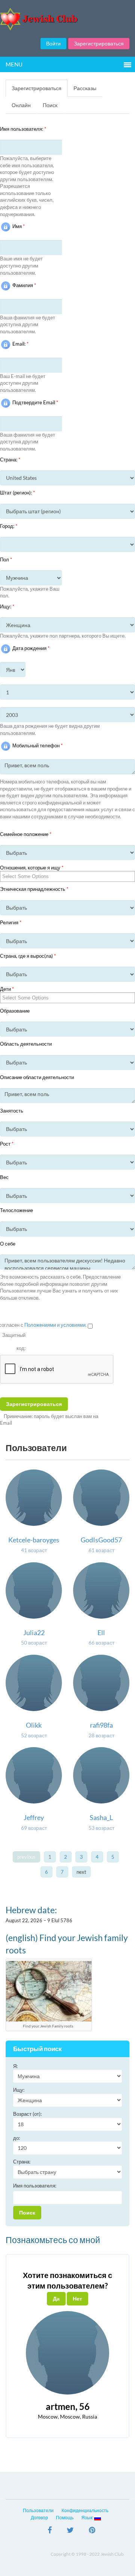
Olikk (34, 1725)
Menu (14, 64)
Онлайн (21, 105)
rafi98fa (101, 1725)
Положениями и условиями (55, 1325)
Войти (53, 43)
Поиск (50, 105)
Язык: (88, 2518)
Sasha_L (101, 1817)
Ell (101, 1633)
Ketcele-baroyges (34, 1540)
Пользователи (38, 2510)
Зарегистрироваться (99, 43)
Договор (39, 2518)
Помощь (65, 2518)
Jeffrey (34, 1817)
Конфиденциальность (85, 2510)
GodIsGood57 (101, 1540)
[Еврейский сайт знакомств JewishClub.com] (67, 19)
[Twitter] (70, 2531)
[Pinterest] (92, 2531)
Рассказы (85, 88)
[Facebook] (50, 2531)
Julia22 (34, 1633)
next (81, 1872)
